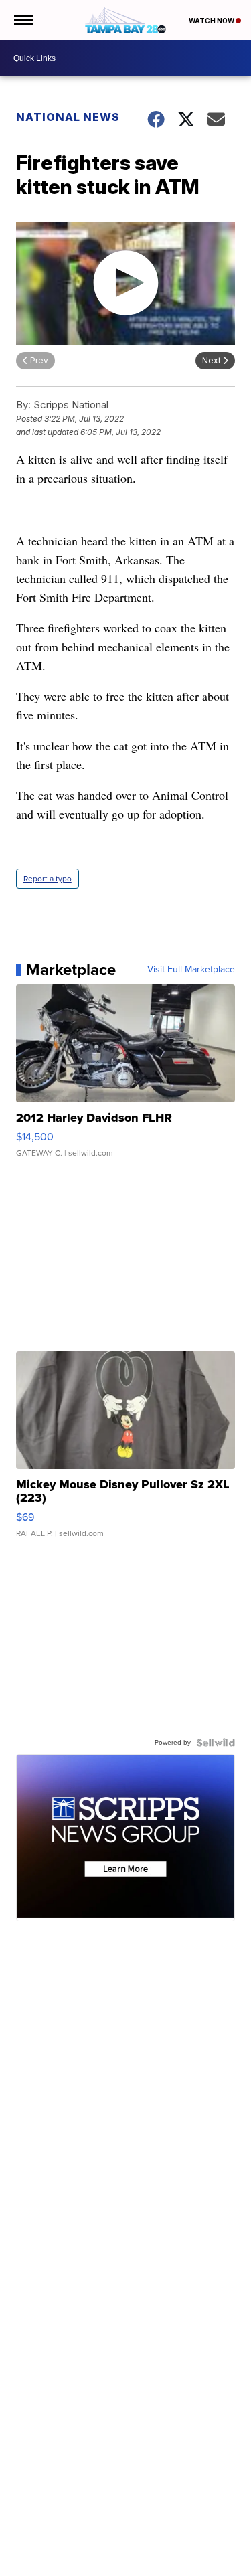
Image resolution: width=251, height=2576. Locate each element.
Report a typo (48, 879)
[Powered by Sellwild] (216, 1743)
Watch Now (212, 21)
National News (68, 117)
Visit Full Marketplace (191, 970)
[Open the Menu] (22, 20)
